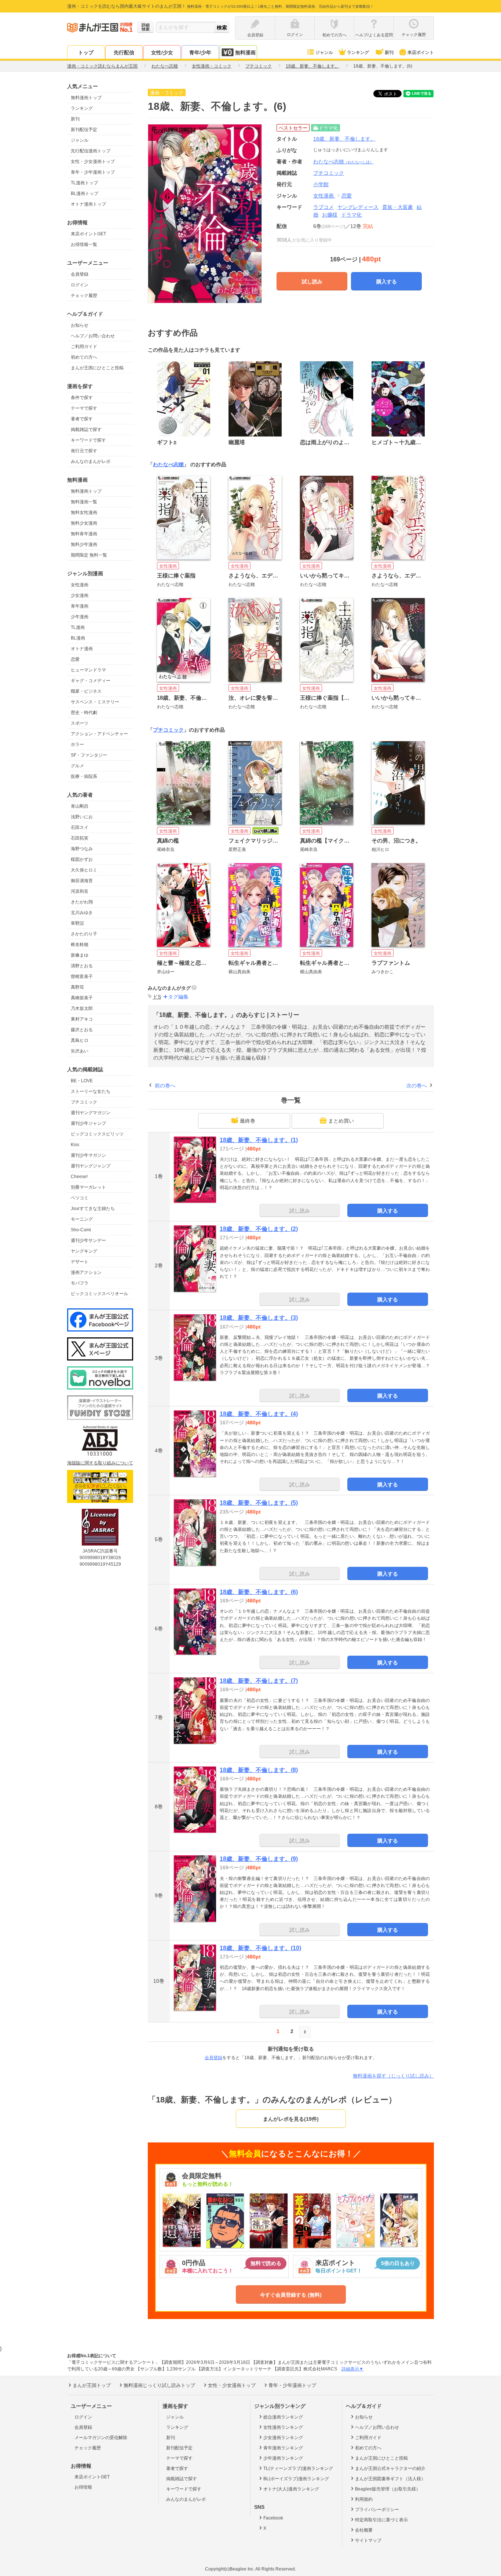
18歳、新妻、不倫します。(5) (259, 1503)
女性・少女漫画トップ (93, 162)
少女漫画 (80, 595)
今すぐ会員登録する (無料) (291, 2295)
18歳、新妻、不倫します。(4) (259, 1414)
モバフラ (80, 1283)
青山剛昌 (80, 806)
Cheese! (79, 1177)
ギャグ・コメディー (91, 681)
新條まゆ (80, 955)
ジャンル (324, 52)
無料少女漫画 (84, 523)
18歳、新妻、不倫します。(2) (259, 1229)
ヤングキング (84, 1251)
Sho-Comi (81, 1230)
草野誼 (77, 923)
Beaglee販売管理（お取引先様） (388, 2489)
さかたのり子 (84, 934)
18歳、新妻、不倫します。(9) (259, 1859)
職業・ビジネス (86, 691)
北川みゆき (82, 913)
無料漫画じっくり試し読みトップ (159, 2385)
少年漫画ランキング (283, 2458)
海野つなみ (82, 849)
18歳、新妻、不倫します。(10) (260, 1948)
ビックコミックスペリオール (99, 1294)
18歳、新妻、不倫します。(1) (259, 1140)
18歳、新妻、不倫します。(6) (259, 1592)
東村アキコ (82, 1019)
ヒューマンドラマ (88, 670)
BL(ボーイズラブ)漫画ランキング (296, 2479)
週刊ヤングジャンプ (91, 1166)
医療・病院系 (84, 776)
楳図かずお (82, 859)
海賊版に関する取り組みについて (100, 1463)
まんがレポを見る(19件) (291, 2119)
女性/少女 (162, 52)
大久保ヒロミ (84, 870)
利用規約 (364, 2499)
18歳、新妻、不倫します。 (344, 139)
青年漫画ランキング (283, 2448)
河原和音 (80, 891)
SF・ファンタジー (89, 755)
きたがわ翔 (82, 902)
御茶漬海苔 (82, 881)
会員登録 (80, 274)
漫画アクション (86, 1272)
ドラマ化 (351, 215)
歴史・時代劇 (84, 713)
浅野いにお (82, 817)
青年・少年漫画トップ (93, 172)
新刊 (389, 52)
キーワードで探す (88, 440)
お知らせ (80, 325)
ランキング (358, 52)
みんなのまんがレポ (91, 461)
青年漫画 (80, 606)
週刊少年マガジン (88, 1155)
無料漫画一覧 (84, 502)
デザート (80, 1262)
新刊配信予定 (84, 130)
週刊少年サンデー (88, 1240)
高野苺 (77, 987)
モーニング (82, 1219)
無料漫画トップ (86, 98)
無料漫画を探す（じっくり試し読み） (393, 2076)
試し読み (312, 282)
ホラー (77, 744)
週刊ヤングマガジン (91, 1113)
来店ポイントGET (88, 234)
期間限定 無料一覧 (89, 555)
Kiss (75, 1145)
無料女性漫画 (84, 512)
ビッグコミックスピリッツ (97, 1134)
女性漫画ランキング (283, 2427)
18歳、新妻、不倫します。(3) (259, 1318)
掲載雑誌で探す (86, 430)
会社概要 (364, 2530)
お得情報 (83, 2487)
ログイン (80, 285)
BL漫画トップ (85, 193)
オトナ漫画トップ (88, 204)
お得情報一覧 (84, 244)
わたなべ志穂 (343, 162)
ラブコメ (323, 207)
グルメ (77, 766)
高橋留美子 (82, 998)
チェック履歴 (84, 296)
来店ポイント (421, 52)
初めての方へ (84, 357)
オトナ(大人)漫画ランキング (291, 2489)
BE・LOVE (82, 1081)
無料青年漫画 (84, 534)
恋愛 (75, 659)
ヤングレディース (358, 207)
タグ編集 (178, 997)
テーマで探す (84, 408)
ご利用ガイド (84, 347)
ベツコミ (80, 1198)
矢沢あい (80, 1051)
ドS (157, 997)
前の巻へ (165, 1086)
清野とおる (82, 966)
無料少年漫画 (84, 544)
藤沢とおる (82, 1030)
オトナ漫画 (82, 649)
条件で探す (82, 398)
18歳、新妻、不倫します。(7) (259, 1681)
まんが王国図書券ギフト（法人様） (390, 2479)
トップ (86, 52)
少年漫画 (80, 617)
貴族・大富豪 (398, 207)
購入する (387, 282)
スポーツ (80, 723)
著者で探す (82, 419)
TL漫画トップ (84, 183)
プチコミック (84, 1102)
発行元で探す (84, 451)
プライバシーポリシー (377, 2510)
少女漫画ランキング (283, 2438)
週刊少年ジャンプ (88, 1123)
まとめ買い (341, 1121)
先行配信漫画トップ (91, 151)
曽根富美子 (82, 977)
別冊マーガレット (88, 1187)
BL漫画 (78, 638)
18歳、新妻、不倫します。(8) (259, 1770)
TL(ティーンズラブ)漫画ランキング (298, 2468)
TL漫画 (78, 627)
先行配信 (124, 52)
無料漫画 (245, 52)
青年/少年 (200, 52)
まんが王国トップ (92, 2385)
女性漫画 (80, 585)
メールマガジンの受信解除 (101, 2438)
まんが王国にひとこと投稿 (97, 368)
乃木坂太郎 (82, 1008)
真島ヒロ (80, 1040)
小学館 (321, 184)
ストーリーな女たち (91, 1091)
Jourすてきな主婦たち (93, 1209)
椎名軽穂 (80, 945)
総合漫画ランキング (283, 2417)
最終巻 (248, 1121)
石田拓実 (80, 838)
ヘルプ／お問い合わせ (93, 336)
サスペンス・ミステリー (95, 702)
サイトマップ (368, 2540)
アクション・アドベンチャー (99, 734)
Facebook (273, 2518)
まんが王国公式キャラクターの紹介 (390, 2468)
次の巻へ (417, 1086)
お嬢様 (330, 215)
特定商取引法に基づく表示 (381, 2520)
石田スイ (80, 827)
